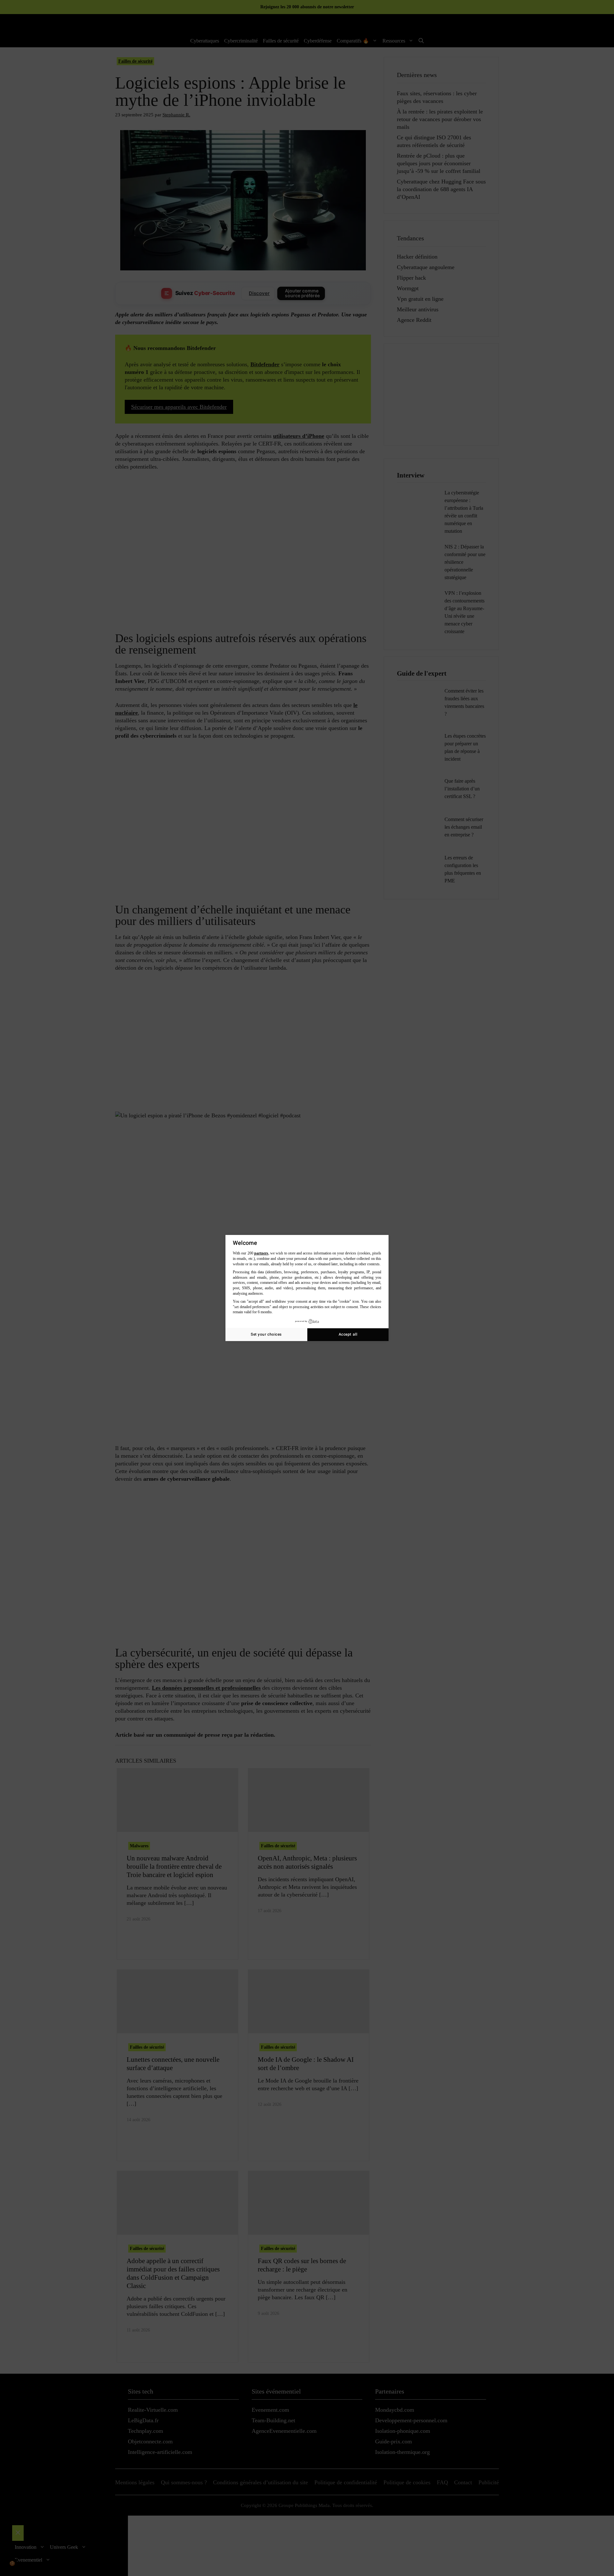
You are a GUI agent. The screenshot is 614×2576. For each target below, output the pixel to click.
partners (261, 1253)
